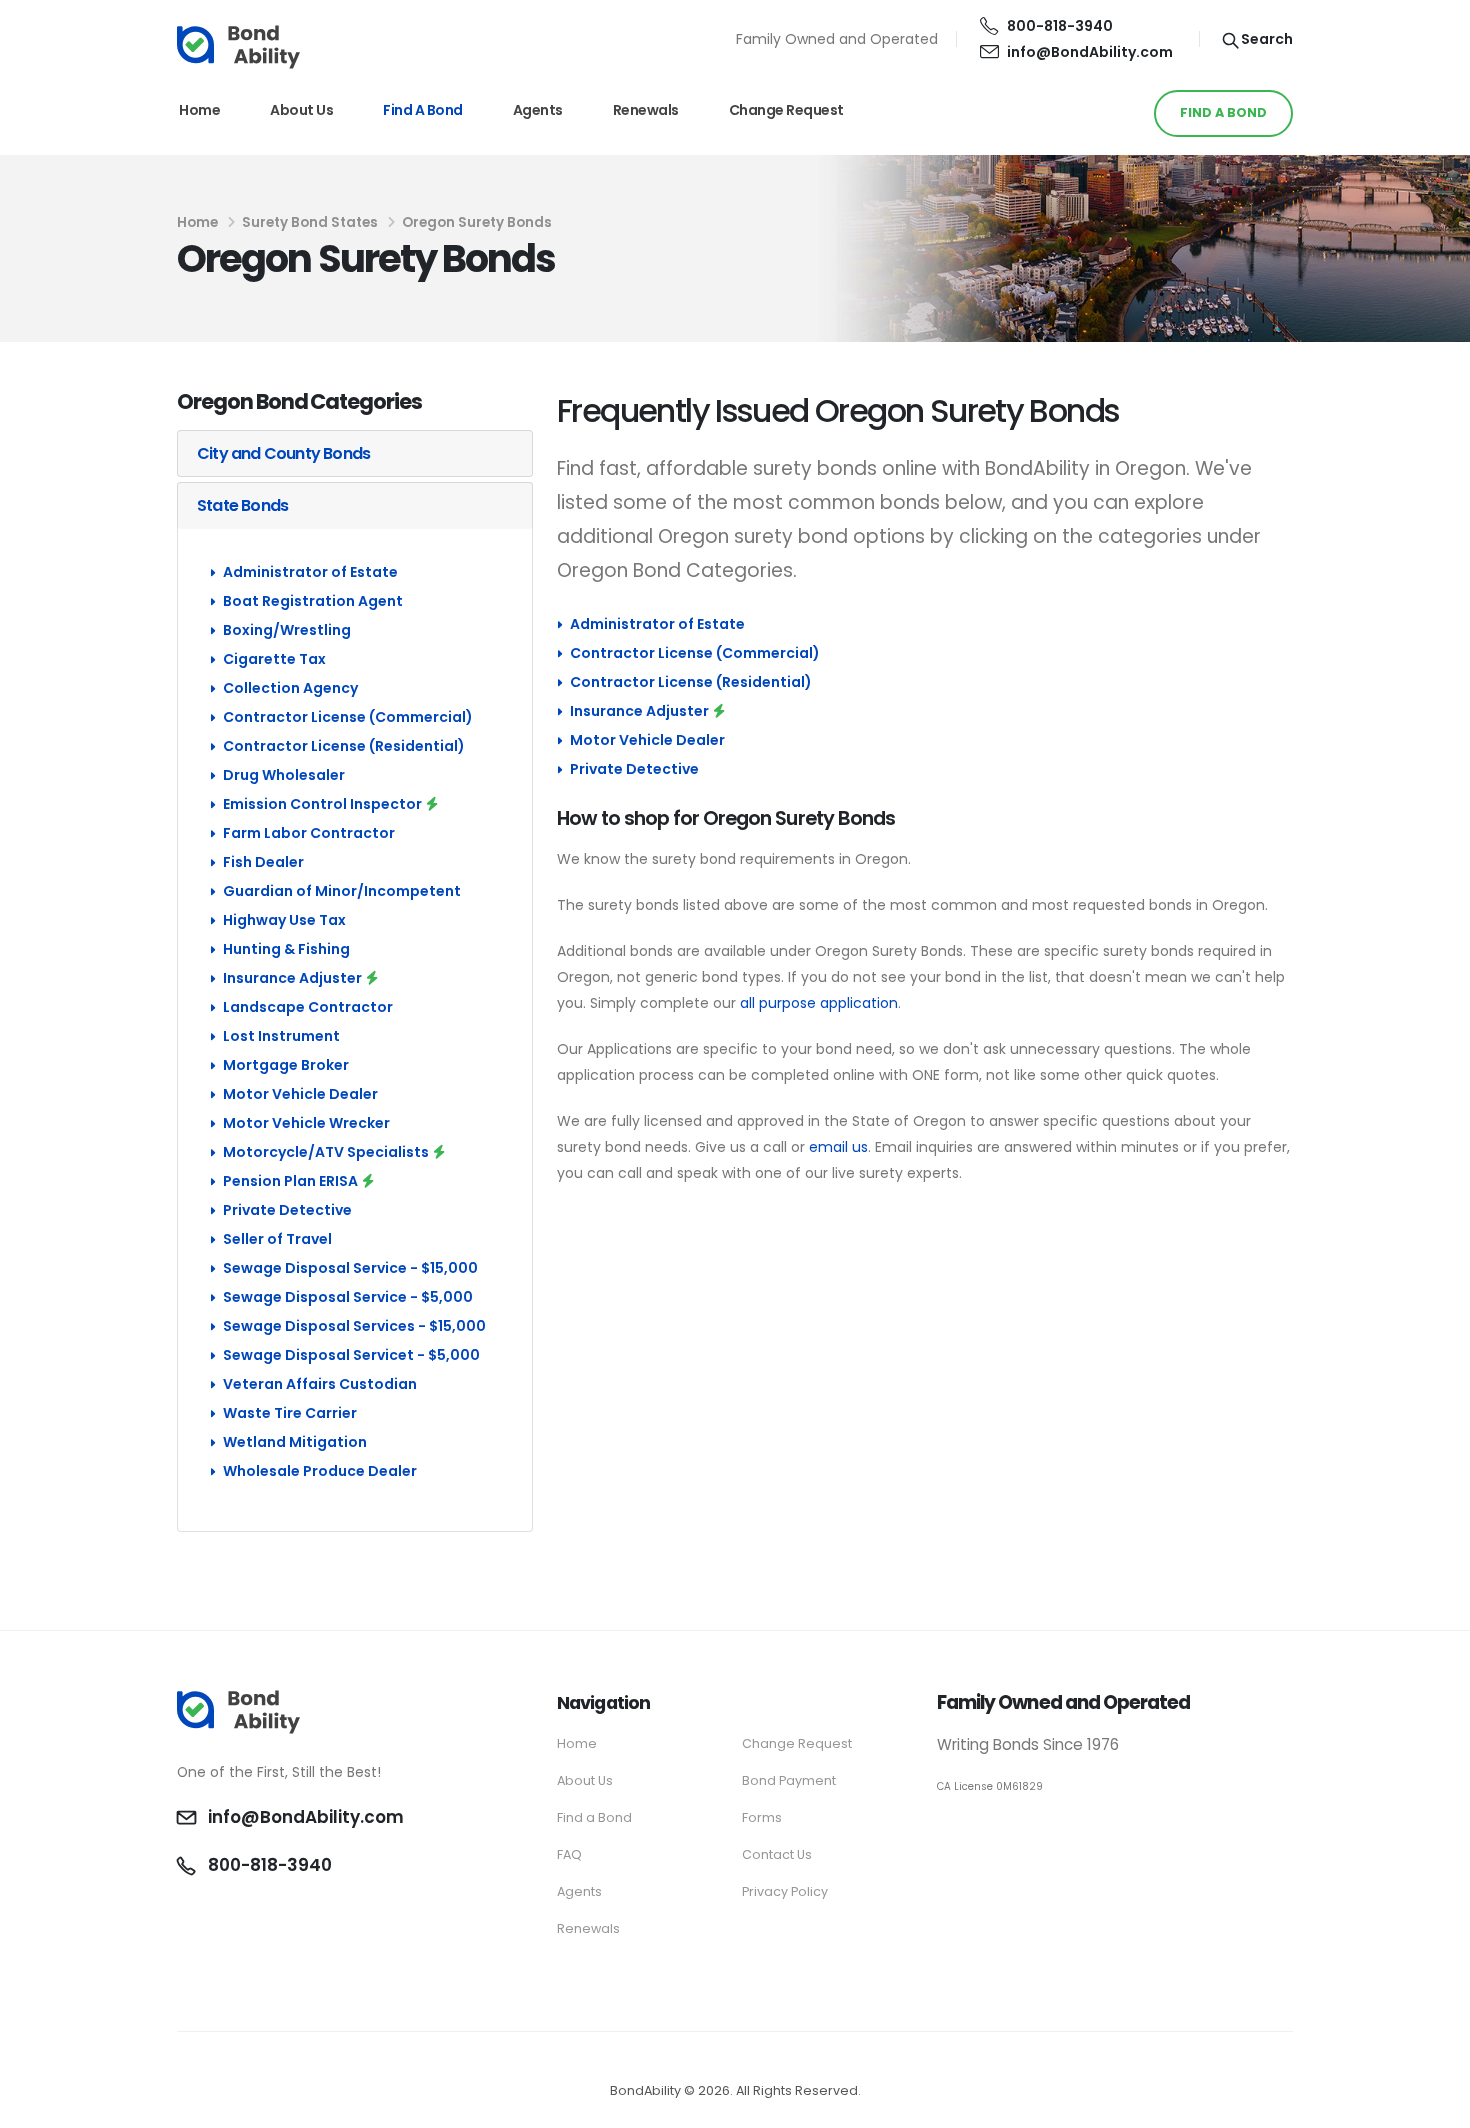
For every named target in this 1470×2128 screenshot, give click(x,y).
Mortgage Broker (286, 1065)
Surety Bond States (310, 222)
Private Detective (287, 1210)
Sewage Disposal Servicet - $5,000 (351, 1355)
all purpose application (819, 1003)
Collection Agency (290, 688)
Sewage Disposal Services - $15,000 (354, 1326)
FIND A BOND (1223, 112)
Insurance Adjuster (292, 978)
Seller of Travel (277, 1239)
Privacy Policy (785, 1891)
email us (838, 1147)
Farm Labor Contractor (309, 833)
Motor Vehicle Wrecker (306, 1123)
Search (1265, 39)
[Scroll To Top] (1435, 2105)
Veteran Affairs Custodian (320, 1384)
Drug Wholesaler (284, 775)
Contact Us (777, 1854)
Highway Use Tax (284, 920)
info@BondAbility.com (1090, 52)
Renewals (646, 110)
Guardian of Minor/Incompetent (342, 891)
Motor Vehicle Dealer (300, 1094)
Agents (538, 110)
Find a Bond (423, 110)
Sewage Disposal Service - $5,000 (348, 1297)
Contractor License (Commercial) (348, 717)
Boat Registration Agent (313, 601)
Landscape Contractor (308, 1007)
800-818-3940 (1060, 26)
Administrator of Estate (310, 572)
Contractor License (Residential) (344, 746)
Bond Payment (789, 1780)
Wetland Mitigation (295, 1442)
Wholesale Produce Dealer (320, 1471)
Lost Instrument (281, 1036)
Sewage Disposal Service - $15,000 (350, 1268)
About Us (301, 110)
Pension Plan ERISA (290, 1181)
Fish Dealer (263, 862)
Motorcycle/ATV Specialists (326, 1152)
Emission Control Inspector (322, 804)
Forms (762, 1817)
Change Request (786, 110)
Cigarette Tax (274, 659)
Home (199, 110)
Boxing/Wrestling (287, 630)
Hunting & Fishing (286, 949)
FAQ (569, 1854)
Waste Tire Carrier (290, 1413)
